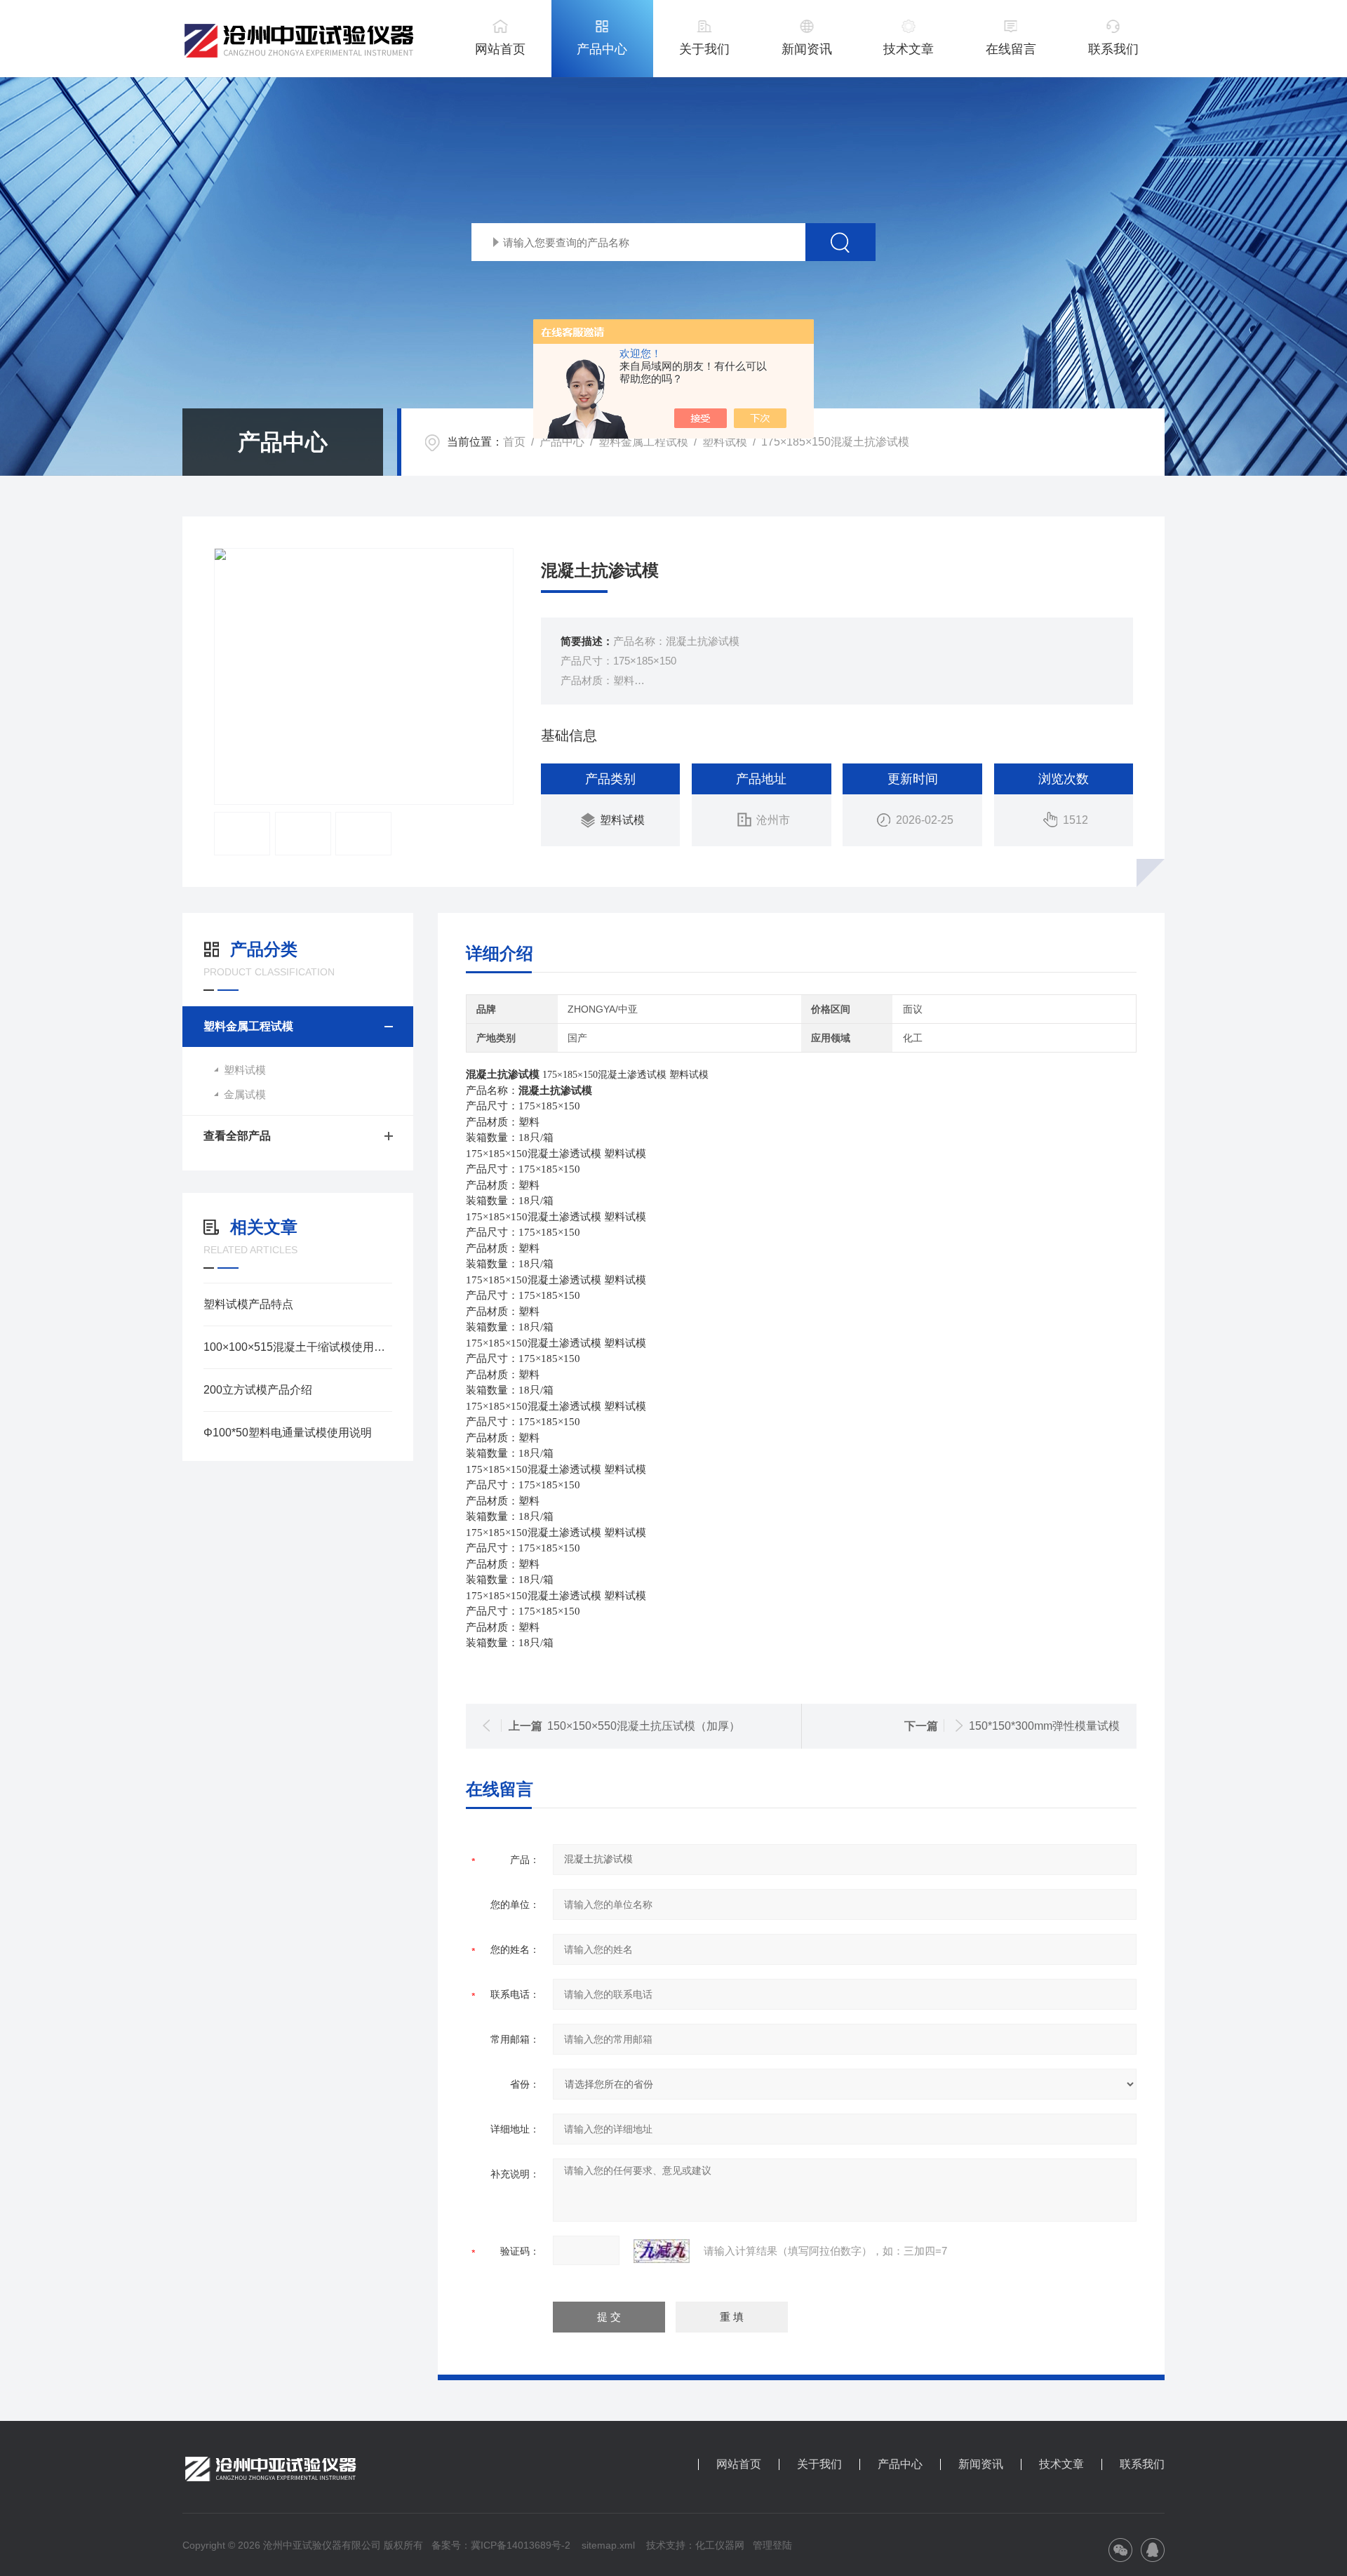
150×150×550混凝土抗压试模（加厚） (644, 1726)
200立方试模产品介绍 (258, 1390)
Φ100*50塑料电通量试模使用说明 (288, 1433)
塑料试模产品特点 (248, 1304)
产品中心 (602, 49)
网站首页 (500, 49)
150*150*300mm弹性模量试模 (1044, 1726)
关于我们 (704, 49)
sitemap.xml (608, 2545)
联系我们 (1113, 49)
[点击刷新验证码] (662, 2251)
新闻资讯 (807, 49)
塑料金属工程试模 (643, 442)
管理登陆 (772, 2545)
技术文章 (909, 49)
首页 (514, 442)
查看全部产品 (237, 1136)
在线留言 (1011, 49)
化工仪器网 (720, 2545)
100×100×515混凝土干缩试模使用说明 (298, 1347)
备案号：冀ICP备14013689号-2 (501, 2545)
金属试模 (245, 1094)
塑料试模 (725, 442)
